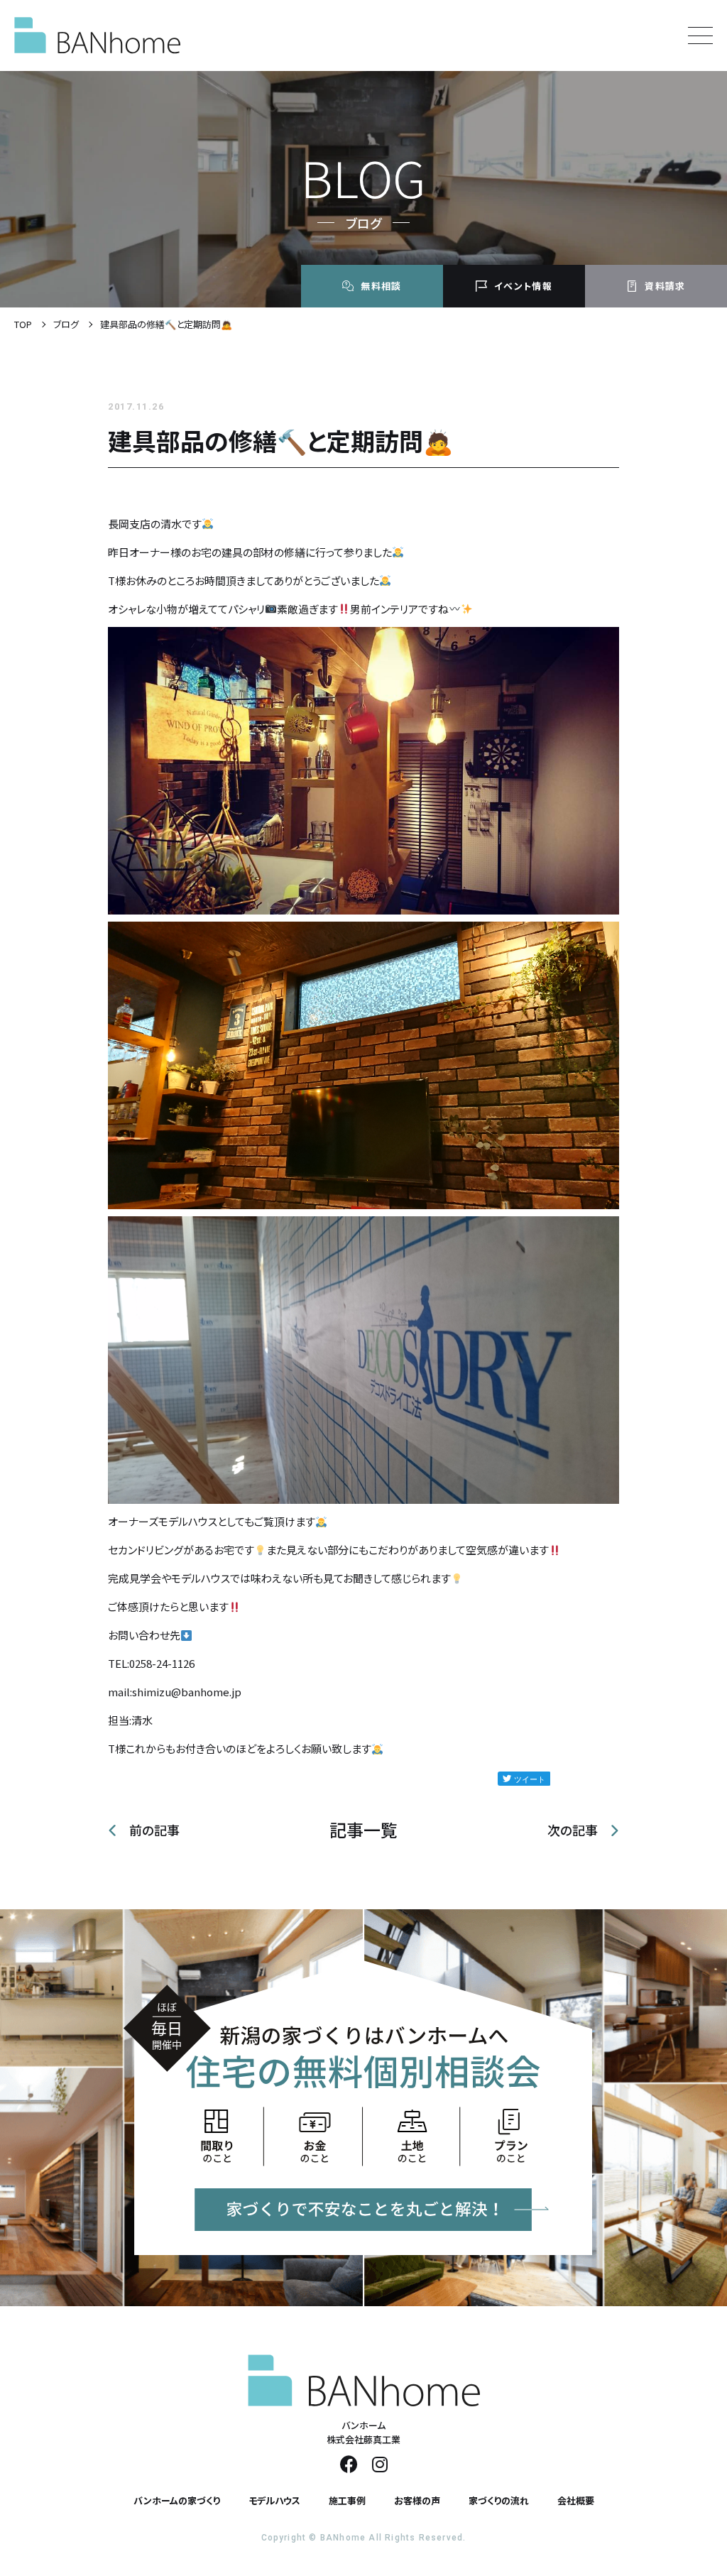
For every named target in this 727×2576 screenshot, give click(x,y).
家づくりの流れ (499, 2500)
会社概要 (576, 2500)
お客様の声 (417, 2500)
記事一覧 (363, 1830)
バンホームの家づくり (177, 2500)
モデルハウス (274, 2500)
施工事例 (347, 2500)
